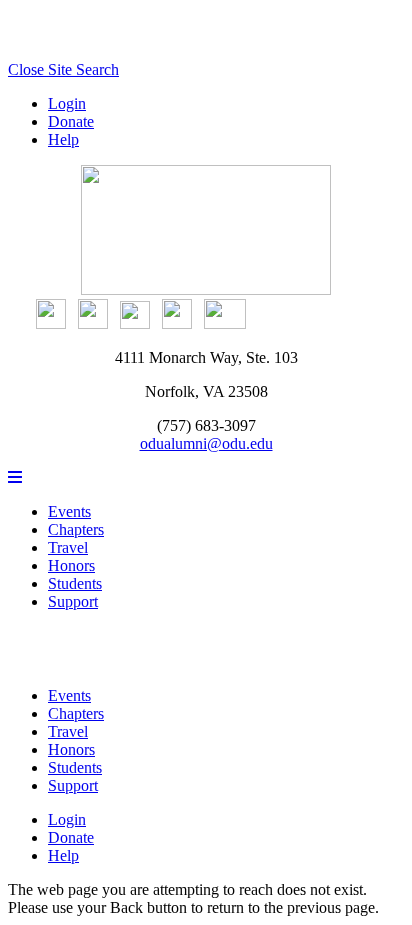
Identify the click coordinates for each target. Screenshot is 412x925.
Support (73, 601)
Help (63, 139)
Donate (71, 121)
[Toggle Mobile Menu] (15, 477)
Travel (68, 547)
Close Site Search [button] (63, 69)
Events (69, 511)
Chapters (76, 529)
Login (67, 103)
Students (75, 583)
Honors (71, 565)
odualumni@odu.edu (206, 443)
